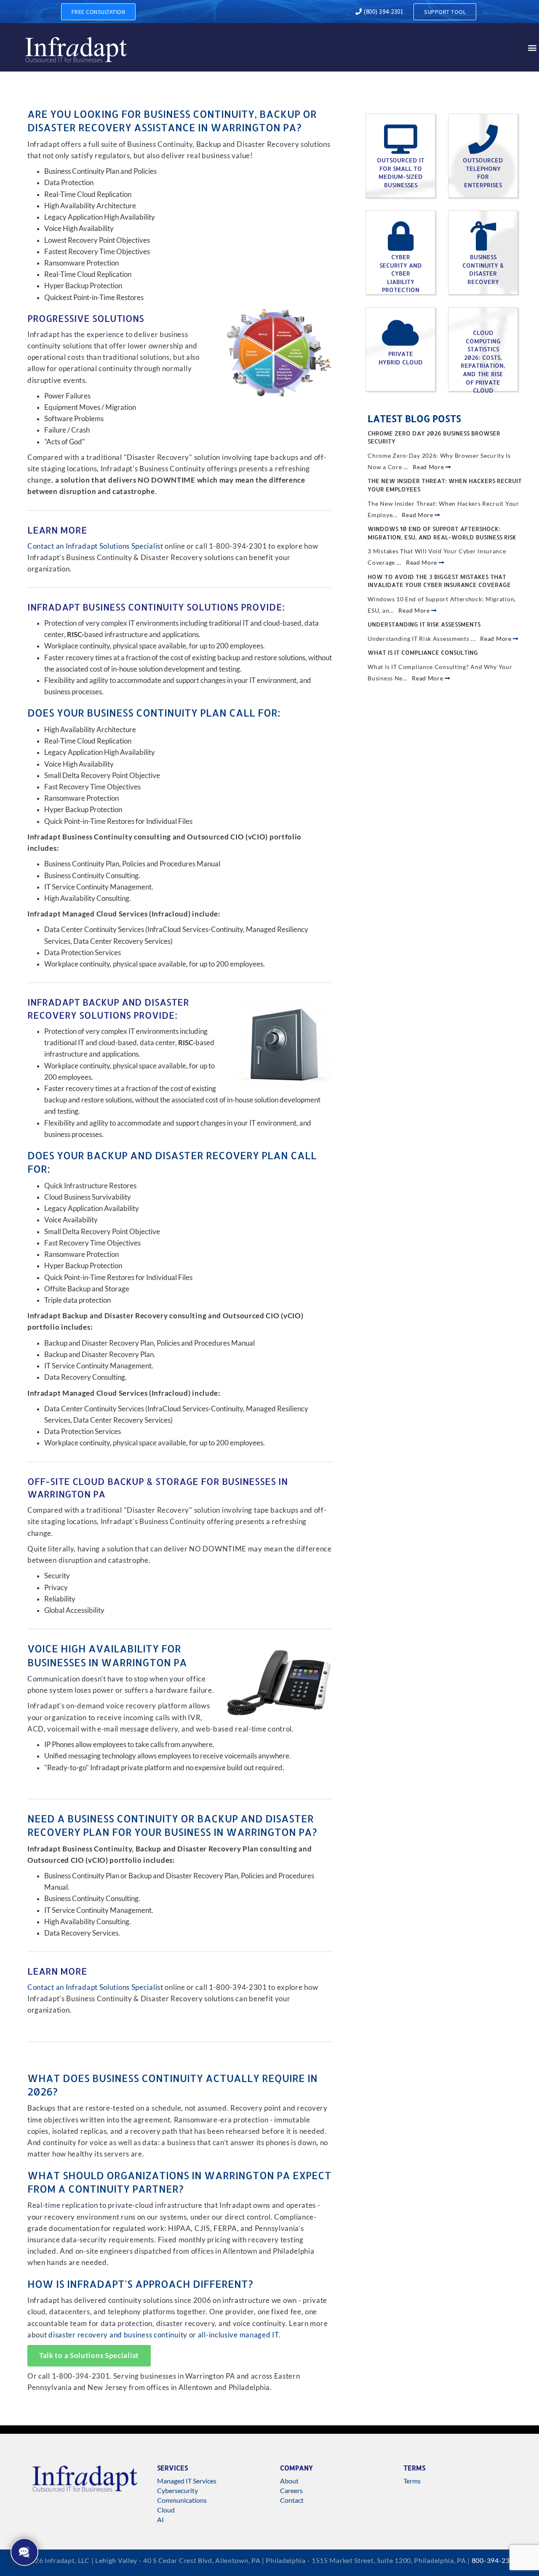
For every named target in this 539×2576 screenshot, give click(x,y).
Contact (292, 2500)
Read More (429, 467)
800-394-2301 (495, 2560)
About (289, 2481)
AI (160, 2519)
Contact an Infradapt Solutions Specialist (95, 546)
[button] (532, 47)
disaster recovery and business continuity (118, 2335)
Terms (412, 2481)
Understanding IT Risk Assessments (424, 624)
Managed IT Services (187, 2481)
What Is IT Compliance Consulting (423, 652)
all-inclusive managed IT (238, 2335)
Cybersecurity (177, 2490)
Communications (182, 2500)
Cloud (166, 2510)
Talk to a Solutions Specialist (89, 2356)
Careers (291, 2490)
